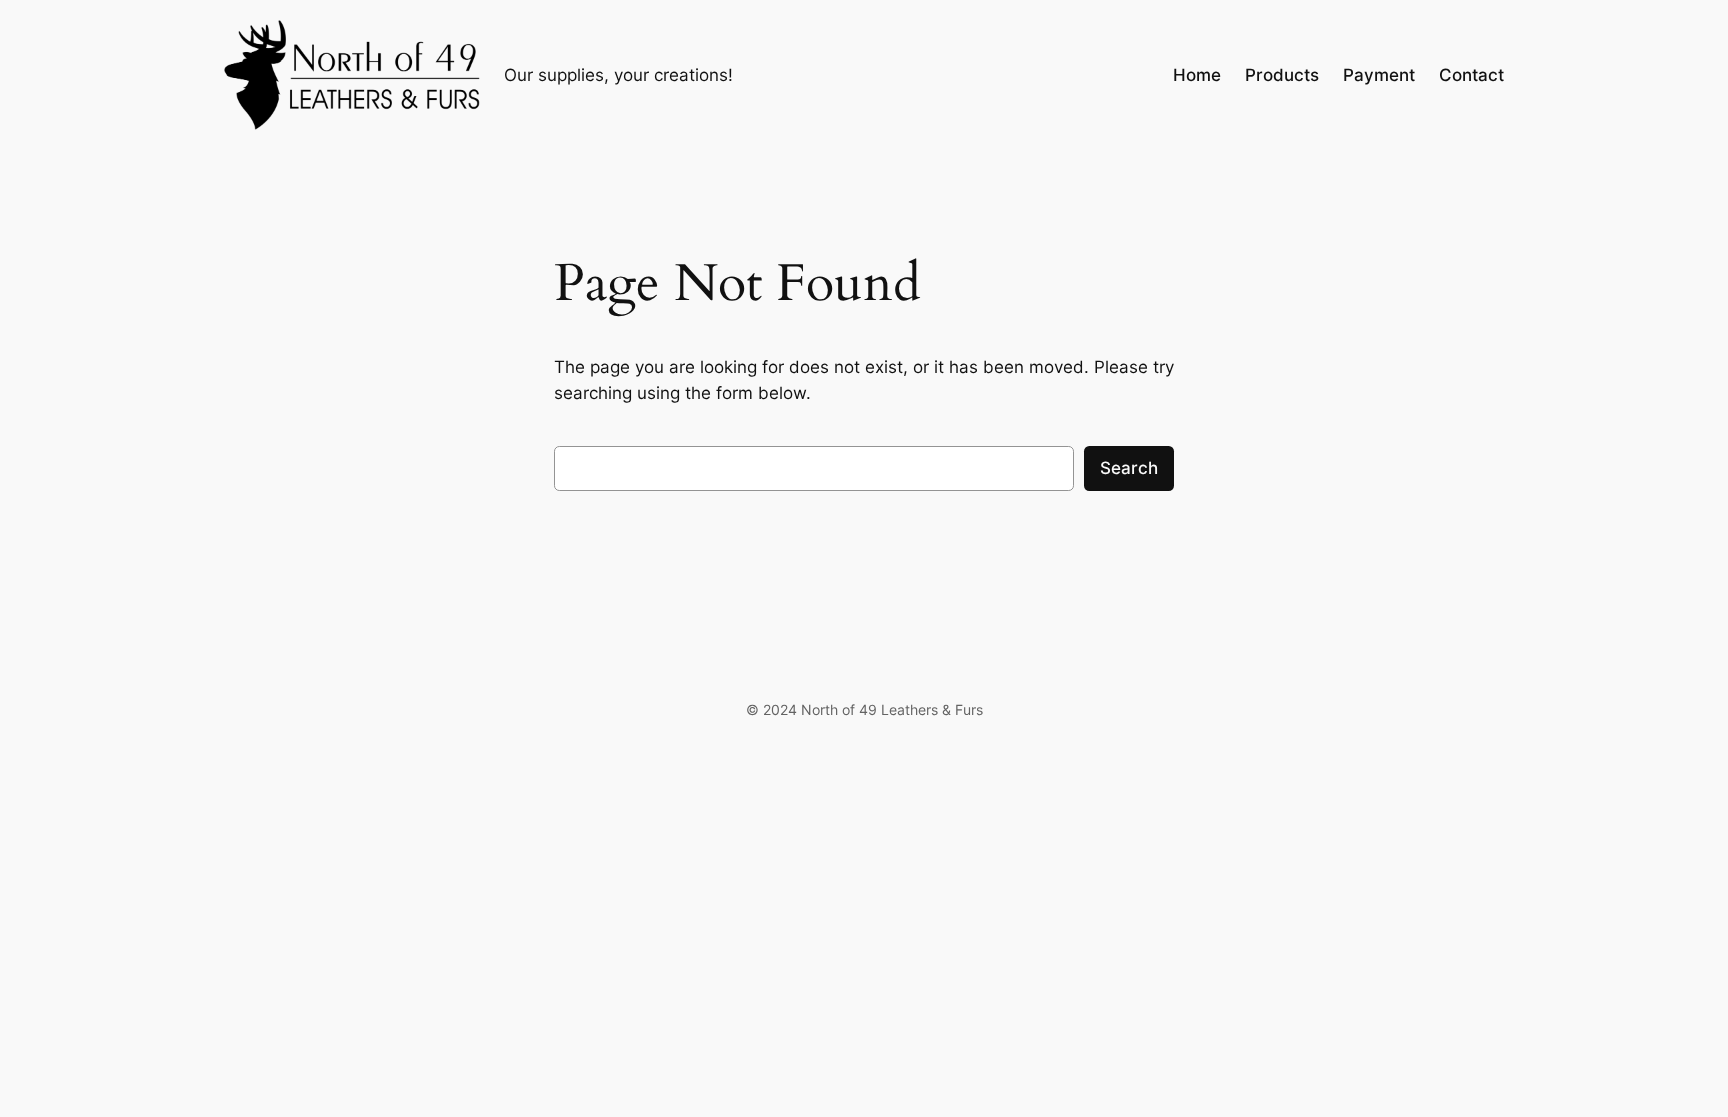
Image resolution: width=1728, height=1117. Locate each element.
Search (1129, 468)
